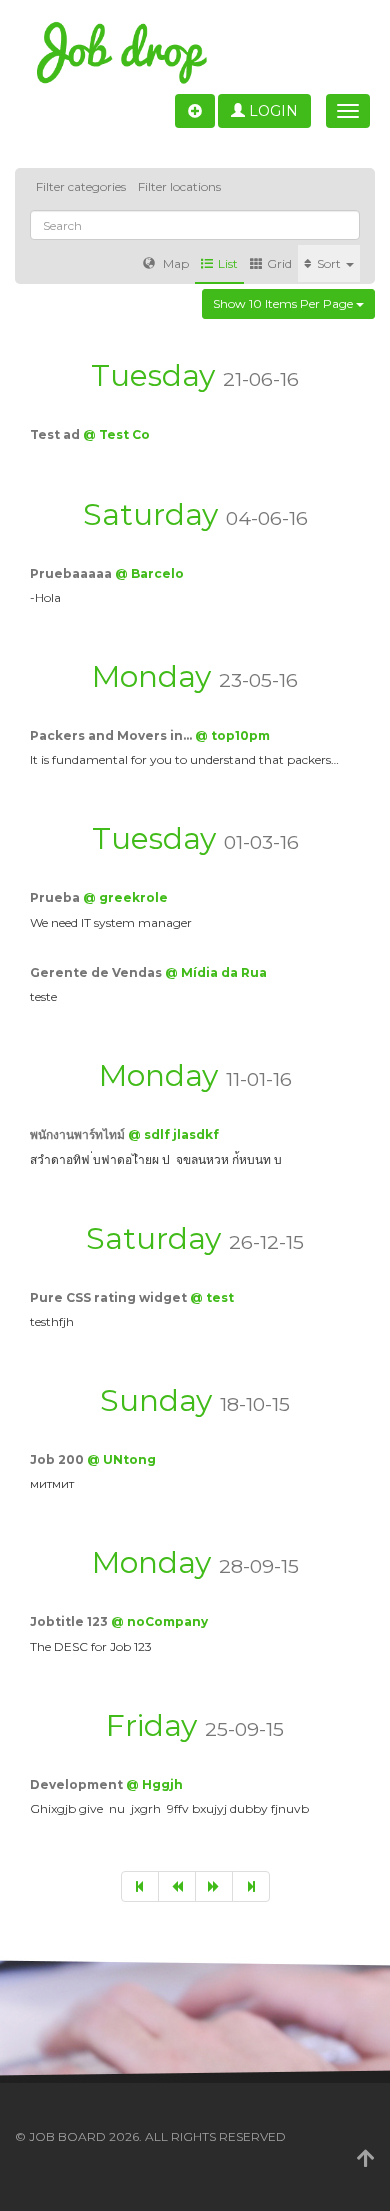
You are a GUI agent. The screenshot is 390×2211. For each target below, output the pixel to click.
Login (271, 111)
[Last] (251, 1886)
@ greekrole (125, 897)
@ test (212, 1297)
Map (174, 263)
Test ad (56, 434)
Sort (330, 263)
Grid (279, 263)
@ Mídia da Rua (216, 972)
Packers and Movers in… (112, 735)
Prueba (56, 897)
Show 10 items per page (284, 303)
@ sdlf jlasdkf (173, 1134)
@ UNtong (121, 1459)
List (228, 263)
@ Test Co (116, 434)
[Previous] (177, 1886)
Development (78, 1784)
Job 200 (58, 1459)
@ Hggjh (154, 1784)
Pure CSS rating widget (110, 1297)
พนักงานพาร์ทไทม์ (79, 1134)
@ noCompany (159, 1621)
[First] (140, 1886)
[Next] (214, 1886)
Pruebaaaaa (72, 573)
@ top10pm (232, 735)
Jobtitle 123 (70, 1621)
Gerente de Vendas (97, 972)
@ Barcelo (149, 573)
